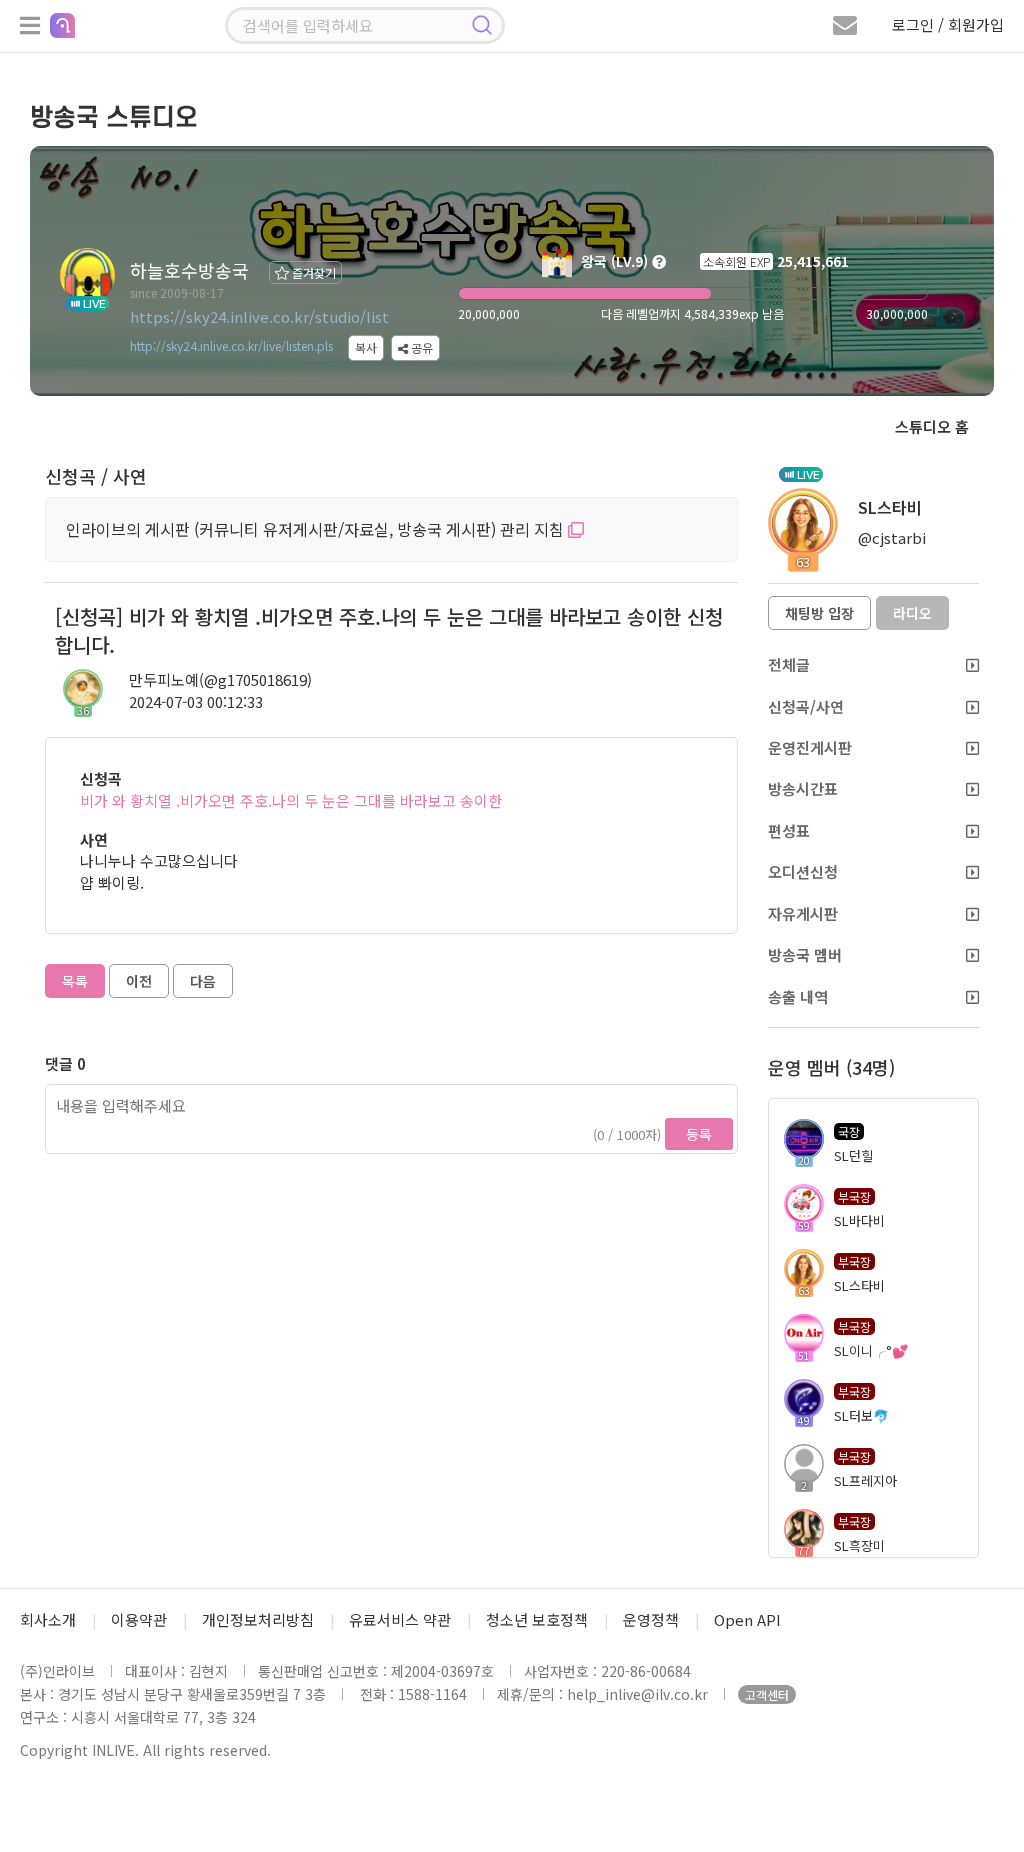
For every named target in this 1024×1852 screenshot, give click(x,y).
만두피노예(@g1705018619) (220, 679)
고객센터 (767, 1694)
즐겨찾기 (312, 272)
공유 (420, 347)
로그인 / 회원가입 (948, 24)
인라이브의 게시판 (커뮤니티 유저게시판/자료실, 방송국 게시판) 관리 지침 (317, 529)
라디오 (912, 613)
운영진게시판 (810, 747)
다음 (203, 981)
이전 (139, 981)
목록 (75, 981)
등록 (699, 1134)
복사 (366, 347)
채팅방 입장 (819, 613)
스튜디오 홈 (932, 426)
